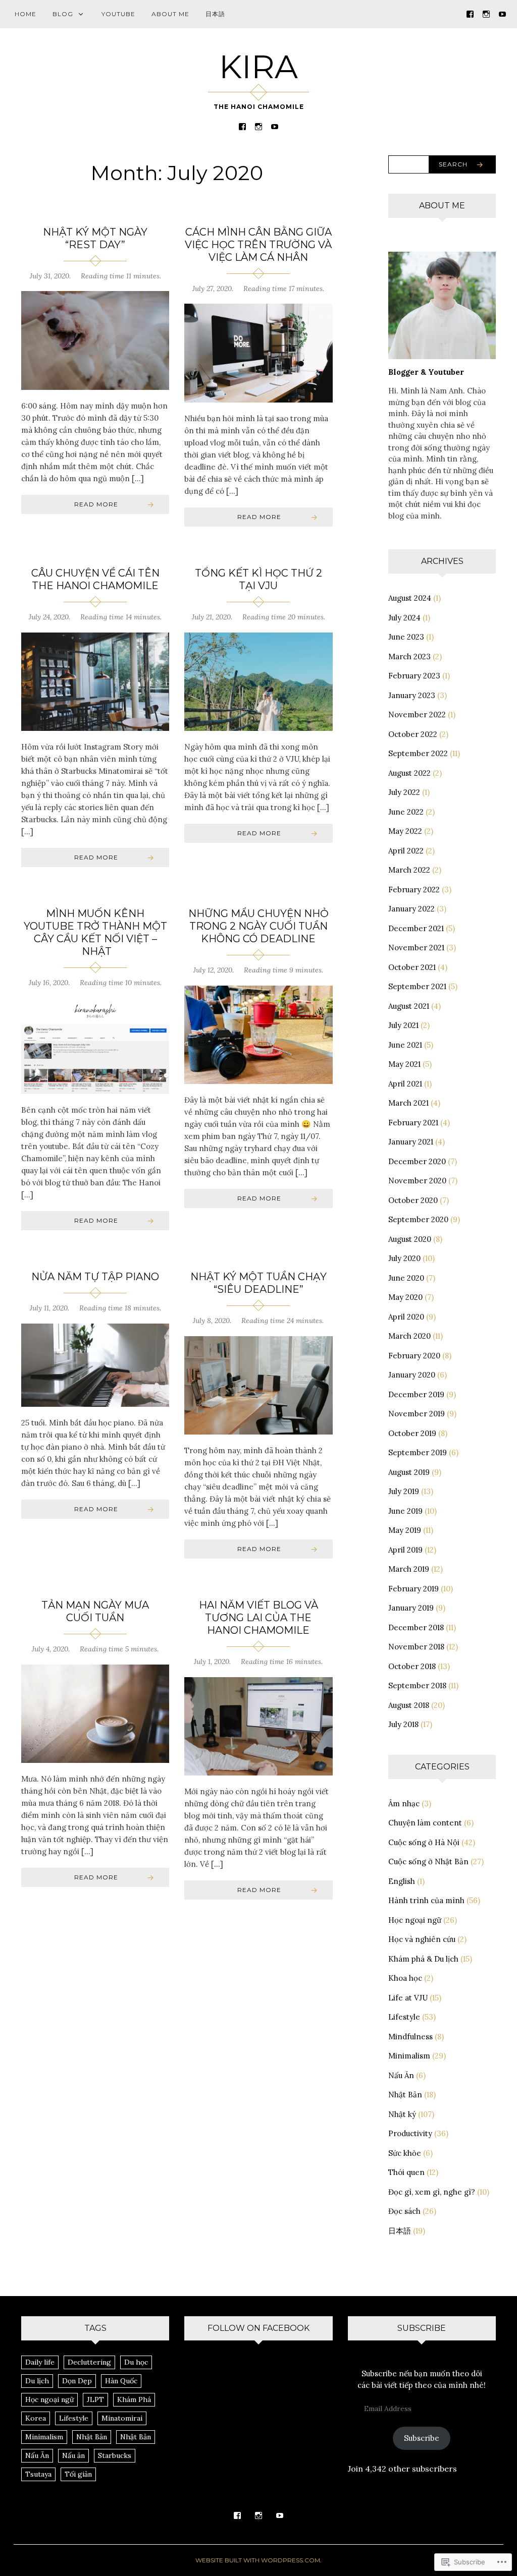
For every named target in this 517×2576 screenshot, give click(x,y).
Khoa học (405, 1978)
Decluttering (89, 2362)
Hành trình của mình (426, 1900)
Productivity (410, 2133)
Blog (63, 14)
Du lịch (37, 2381)
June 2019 (405, 1511)
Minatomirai (122, 2418)
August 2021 (409, 1006)
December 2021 (416, 928)
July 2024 (404, 618)
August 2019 (409, 1472)
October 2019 (412, 1433)
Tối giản (78, 2474)
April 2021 (405, 1084)
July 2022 (404, 792)
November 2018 (416, 1647)
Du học (136, 2362)
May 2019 (405, 1530)
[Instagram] (486, 13)
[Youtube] (502, 13)
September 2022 (418, 753)
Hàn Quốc (121, 2381)
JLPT (95, 2399)
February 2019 (413, 1589)
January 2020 (412, 1375)
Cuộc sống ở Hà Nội (424, 1842)
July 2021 (403, 1025)
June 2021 (405, 1045)
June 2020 (406, 1278)
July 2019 (404, 1491)
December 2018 (416, 1627)
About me (170, 14)
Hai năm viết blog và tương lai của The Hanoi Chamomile (258, 1618)
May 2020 (405, 1297)
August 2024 (410, 598)
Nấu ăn (73, 2455)
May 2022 (405, 831)
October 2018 (412, 1666)
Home (25, 14)
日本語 (215, 14)
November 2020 (417, 1181)
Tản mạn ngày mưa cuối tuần (95, 1611)
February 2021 (413, 1123)
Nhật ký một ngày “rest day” (95, 238)
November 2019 (417, 1414)
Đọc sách (404, 2211)
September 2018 (417, 1685)
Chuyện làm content (425, 1823)
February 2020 (414, 1356)
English (402, 1881)
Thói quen (406, 2172)
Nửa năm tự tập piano (95, 1277)
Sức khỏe (405, 2153)
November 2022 (417, 714)
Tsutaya (38, 2474)
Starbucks (115, 2455)
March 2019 (409, 1569)
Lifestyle (404, 2017)
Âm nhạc (404, 1804)
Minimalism (409, 2056)
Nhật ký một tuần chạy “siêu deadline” (258, 1283)
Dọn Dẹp (77, 2381)
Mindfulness (410, 2037)
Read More (96, 504)
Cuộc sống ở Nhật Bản (428, 1862)
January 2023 (412, 695)
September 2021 (417, 986)
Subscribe (422, 2438)
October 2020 (413, 1200)
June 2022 (406, 812)
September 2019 (418, 1452)
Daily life (40, 2362)
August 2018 (409, 1705)
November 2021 (416, 948)
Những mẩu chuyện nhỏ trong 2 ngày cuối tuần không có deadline (258, 926)
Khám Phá (134, 2399)
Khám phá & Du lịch (423, 1959)
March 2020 (409, 1336)
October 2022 (413, 734)
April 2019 (405, 1550)
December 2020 (417, 1161)
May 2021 (404, 1064)
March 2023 (409, 656)
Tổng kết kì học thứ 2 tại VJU (258, 579)
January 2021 (411, 1142)
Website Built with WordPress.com (258, 2560)
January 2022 (411, 909)
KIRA (258, 67)
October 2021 (412, 967)
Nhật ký (402, 2114)
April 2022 (406, 851)
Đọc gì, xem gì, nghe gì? (432, 2192)
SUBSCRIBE (422, 2328)
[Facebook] (470, 13)
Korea (36, 2418)
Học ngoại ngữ (415, 1920)
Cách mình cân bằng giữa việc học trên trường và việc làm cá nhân (258, 245)
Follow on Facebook (258, 2328)
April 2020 (406, 1317)
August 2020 (410, 1239)
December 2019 (416, 1394)
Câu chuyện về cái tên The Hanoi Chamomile (95, 579)
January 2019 (411, 1608)
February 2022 (414, 890)
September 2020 (418, 1219)
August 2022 (409, 773)
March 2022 (409, 870)
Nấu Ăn (401, 2075)
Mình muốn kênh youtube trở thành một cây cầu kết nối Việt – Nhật (95, 932)
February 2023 (414, 676)
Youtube (118, 14)
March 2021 (408, 1103)
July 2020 (404, 1258)
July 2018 (403, 1724)
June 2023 (406, 637)
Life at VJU (408, 1998)
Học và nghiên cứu (422, 1939)
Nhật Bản (405, 2095)
